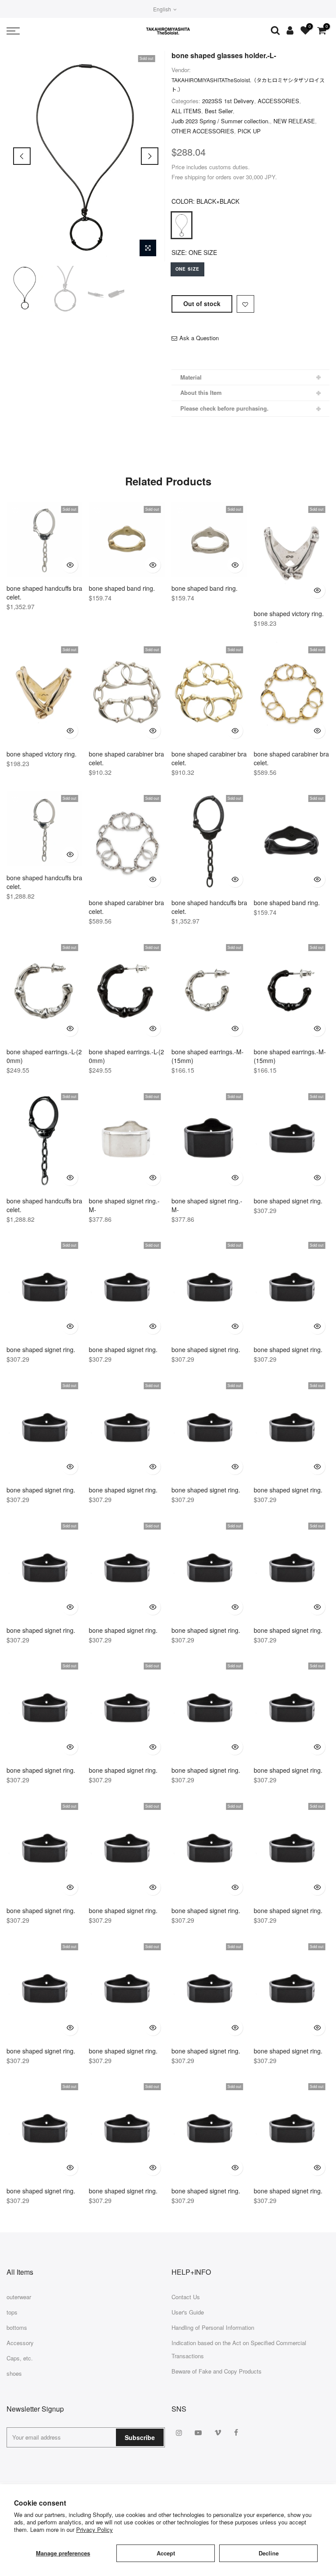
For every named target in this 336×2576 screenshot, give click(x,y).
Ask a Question (199, 338)
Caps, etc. (20, 2358)
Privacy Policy (94, 2529)
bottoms (17, 2327)
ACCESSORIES (278, 101)
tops (12, 2312)
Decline (269, 2553)
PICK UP (249, 131)
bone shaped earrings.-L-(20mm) (44, 1056)
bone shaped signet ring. (288, 1201)
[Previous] (22, 156)
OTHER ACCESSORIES (203, 131)
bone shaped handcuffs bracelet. (44, 593)
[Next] (150, 156)
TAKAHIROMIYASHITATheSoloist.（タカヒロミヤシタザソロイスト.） (248, 84)
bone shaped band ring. (122, 588)
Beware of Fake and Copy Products (217, 2371)
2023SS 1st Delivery (228, 101)
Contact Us (186, 2297)
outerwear (19, 2297)
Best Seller (219, 111)
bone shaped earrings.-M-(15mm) (208, 1056)
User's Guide (188, 2312)
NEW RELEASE (294, 121)
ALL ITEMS (186, 111)
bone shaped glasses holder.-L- (224, 55)
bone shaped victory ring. (289, 613)
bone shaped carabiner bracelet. (126, 758)
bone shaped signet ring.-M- (124, 1205)
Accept (166, 2553)
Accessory (20, 2343)
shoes (14, 2373)
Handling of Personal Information (213, 2327)
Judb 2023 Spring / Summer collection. (221, 121)
